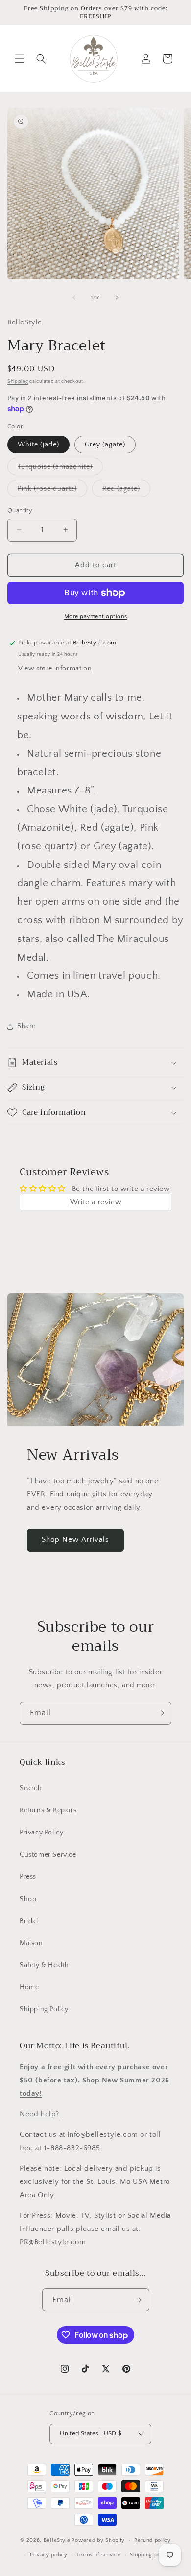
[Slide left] (74, 297)
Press (28, 1877)
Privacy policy (49, 2555)
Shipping (18, 382)
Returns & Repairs (48, 1810)
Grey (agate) (105, 445)
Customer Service (48, 1855)
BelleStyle (57, 2540)
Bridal (29, 1921)
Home (29, 1987)
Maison (31, 1943)
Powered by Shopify (98, 2540)
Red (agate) (126, 491)
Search (31, 1788)
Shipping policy (150, 2555)
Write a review (95, 1202)
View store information (55, 669)
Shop (28, 1899)
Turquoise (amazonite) (60, 469)
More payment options (96, 616)
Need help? (39, 2114)
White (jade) (38, 445)
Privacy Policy (41, 1833)
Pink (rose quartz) (52, 491)
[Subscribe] (160, 1713)
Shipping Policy (44, 2009)
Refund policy (153, 2540)
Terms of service (98, 2555)
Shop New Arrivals (75, 1540)
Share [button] (26, 1026)
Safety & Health (44, 1965)
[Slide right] (117, 297)
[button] (20, 59)
